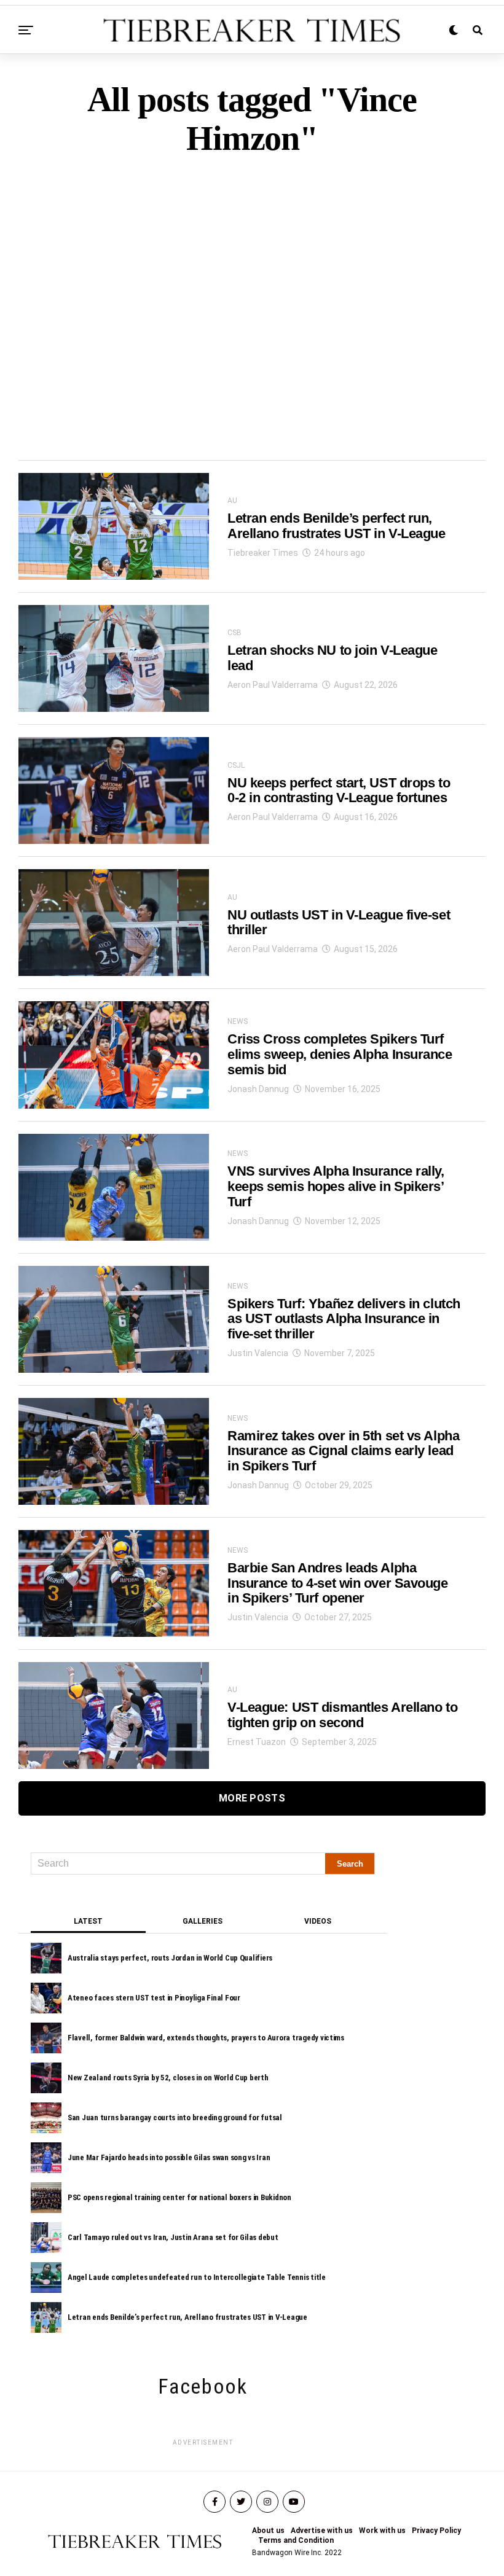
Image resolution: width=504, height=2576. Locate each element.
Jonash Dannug (258, 1089)
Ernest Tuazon (257, 1742)
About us (268, 2531)
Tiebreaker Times (263, 553)
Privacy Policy (436, 2531)
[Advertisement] (252, 287)
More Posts (252, 1798)
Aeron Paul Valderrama (273, 685)
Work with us (382, 2531)
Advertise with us (322, 2531)
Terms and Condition (296, 2540)
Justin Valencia (258, 1353)
